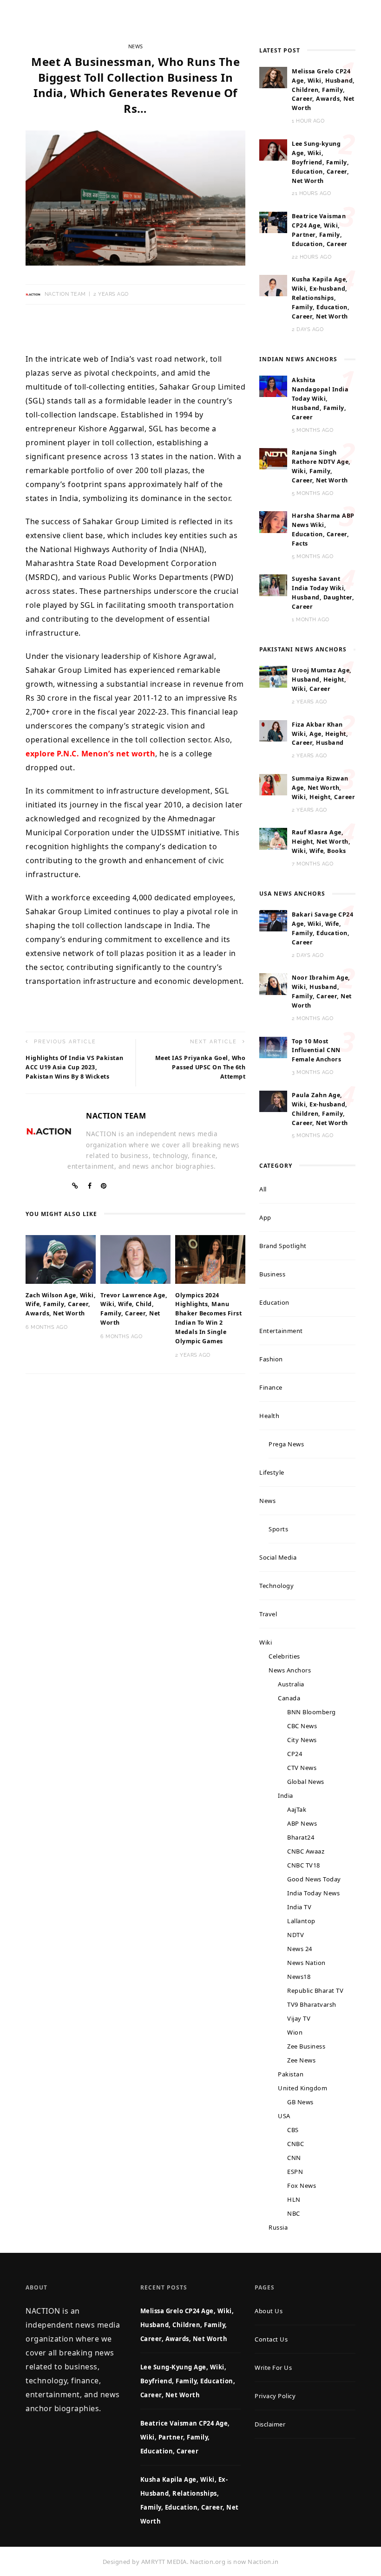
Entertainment (281, 1331)
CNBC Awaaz (306, 1851)
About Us (269, 2311)
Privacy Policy (275, 2396)
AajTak (297, 1809)
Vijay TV (299, 2018)
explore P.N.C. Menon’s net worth (90, 754)
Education (274, 1302)
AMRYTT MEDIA (164, 2562)
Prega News (286, 1444)
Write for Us (273, 2368)
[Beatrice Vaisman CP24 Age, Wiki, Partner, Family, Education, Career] (273, 221)
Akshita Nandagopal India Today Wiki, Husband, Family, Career (320, 399)
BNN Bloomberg (312, 1712)
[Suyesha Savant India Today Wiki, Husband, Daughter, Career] (273, 585)
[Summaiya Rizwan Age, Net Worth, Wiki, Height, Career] (273, 784)
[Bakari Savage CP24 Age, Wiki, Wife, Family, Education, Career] (273, 920)
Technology (276, 1586)
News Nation (306, 1963)
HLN (294, 2199)
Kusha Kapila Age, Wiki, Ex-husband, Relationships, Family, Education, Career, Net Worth (321, 298)
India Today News (313, 1893)
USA (284, 2116)
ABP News (302, 1823)
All (263, 1189)
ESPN (295, 2172)
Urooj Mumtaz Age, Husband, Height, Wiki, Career (322, 680)
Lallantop (301, 1921)
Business (272, 1274)
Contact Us (271, 2339)
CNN (294, 2158)
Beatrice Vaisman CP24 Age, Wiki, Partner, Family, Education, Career (185, 2437)
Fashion (271, 1359)
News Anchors (290, 1670)
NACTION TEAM (65, 294)
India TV (299, 1907)
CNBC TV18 (304, 1865)
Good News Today (314, 1879)
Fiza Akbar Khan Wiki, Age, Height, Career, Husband (320, 734)
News (136, 46)
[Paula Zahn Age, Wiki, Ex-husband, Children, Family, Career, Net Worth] (273, 1100)
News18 (299, 1977)
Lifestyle (272, 1472)
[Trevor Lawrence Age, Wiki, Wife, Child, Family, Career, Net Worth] (135, 1258)
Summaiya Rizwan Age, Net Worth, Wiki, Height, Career (323, 788)
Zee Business (306, 2046)
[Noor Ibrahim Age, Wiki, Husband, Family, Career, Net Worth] (273, 983)
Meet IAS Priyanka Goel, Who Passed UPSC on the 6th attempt (200, 1067)
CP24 (295, 1754)
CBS (293, 2130)
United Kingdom (302, 2088)
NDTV (296, 1935)
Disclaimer (270, 2424)
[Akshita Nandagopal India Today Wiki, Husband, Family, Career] (273, 385)
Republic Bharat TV (315, 1991)
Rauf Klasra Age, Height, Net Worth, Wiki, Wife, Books (321, 842)
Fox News (302, 2186)
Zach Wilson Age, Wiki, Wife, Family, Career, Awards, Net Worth (61, 1304)
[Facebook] (90, 1186)
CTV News (302, 1768)
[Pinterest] (104, 1186)
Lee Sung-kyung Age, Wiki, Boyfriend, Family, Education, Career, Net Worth (320, 162)
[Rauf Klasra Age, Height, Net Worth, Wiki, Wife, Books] (273, 838)
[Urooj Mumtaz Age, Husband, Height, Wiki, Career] (273, 676)
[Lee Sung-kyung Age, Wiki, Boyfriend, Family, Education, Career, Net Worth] (273, 149)
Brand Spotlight (283, 1246)
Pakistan (291, 2074)
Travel (268, 1614)
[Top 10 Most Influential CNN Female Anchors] (273, 1047)
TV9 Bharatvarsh (312, 2004)
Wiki (266, 1642)
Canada (289, 1698)
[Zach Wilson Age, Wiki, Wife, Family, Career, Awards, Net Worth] (61, 1258)
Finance (271, 1387)
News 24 (300, 1949)
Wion (295, 2032)
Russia (278, 2227)
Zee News (301, 2060)
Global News (306, 1782)
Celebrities (284, 1656)
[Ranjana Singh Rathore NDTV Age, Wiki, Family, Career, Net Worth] (273, 458)
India (286, 1795)
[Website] (75, 1186)
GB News (300, 2102)
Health (269, 1416)
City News (302, 1740)
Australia (291, 1684)
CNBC (296, 2144)
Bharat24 (301, 1837)
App (265, 1217)
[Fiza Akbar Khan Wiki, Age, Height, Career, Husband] (273, 730)
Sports (278, 1529)
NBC (294, 2213)
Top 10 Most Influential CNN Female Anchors (316, 1051)
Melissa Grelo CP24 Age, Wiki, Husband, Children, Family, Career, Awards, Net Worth (323, 90)
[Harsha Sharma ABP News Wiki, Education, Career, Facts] (273, 521)
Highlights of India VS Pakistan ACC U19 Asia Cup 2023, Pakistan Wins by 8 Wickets (75, 1067)
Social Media (278, 1557)
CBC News (302, 1726)
